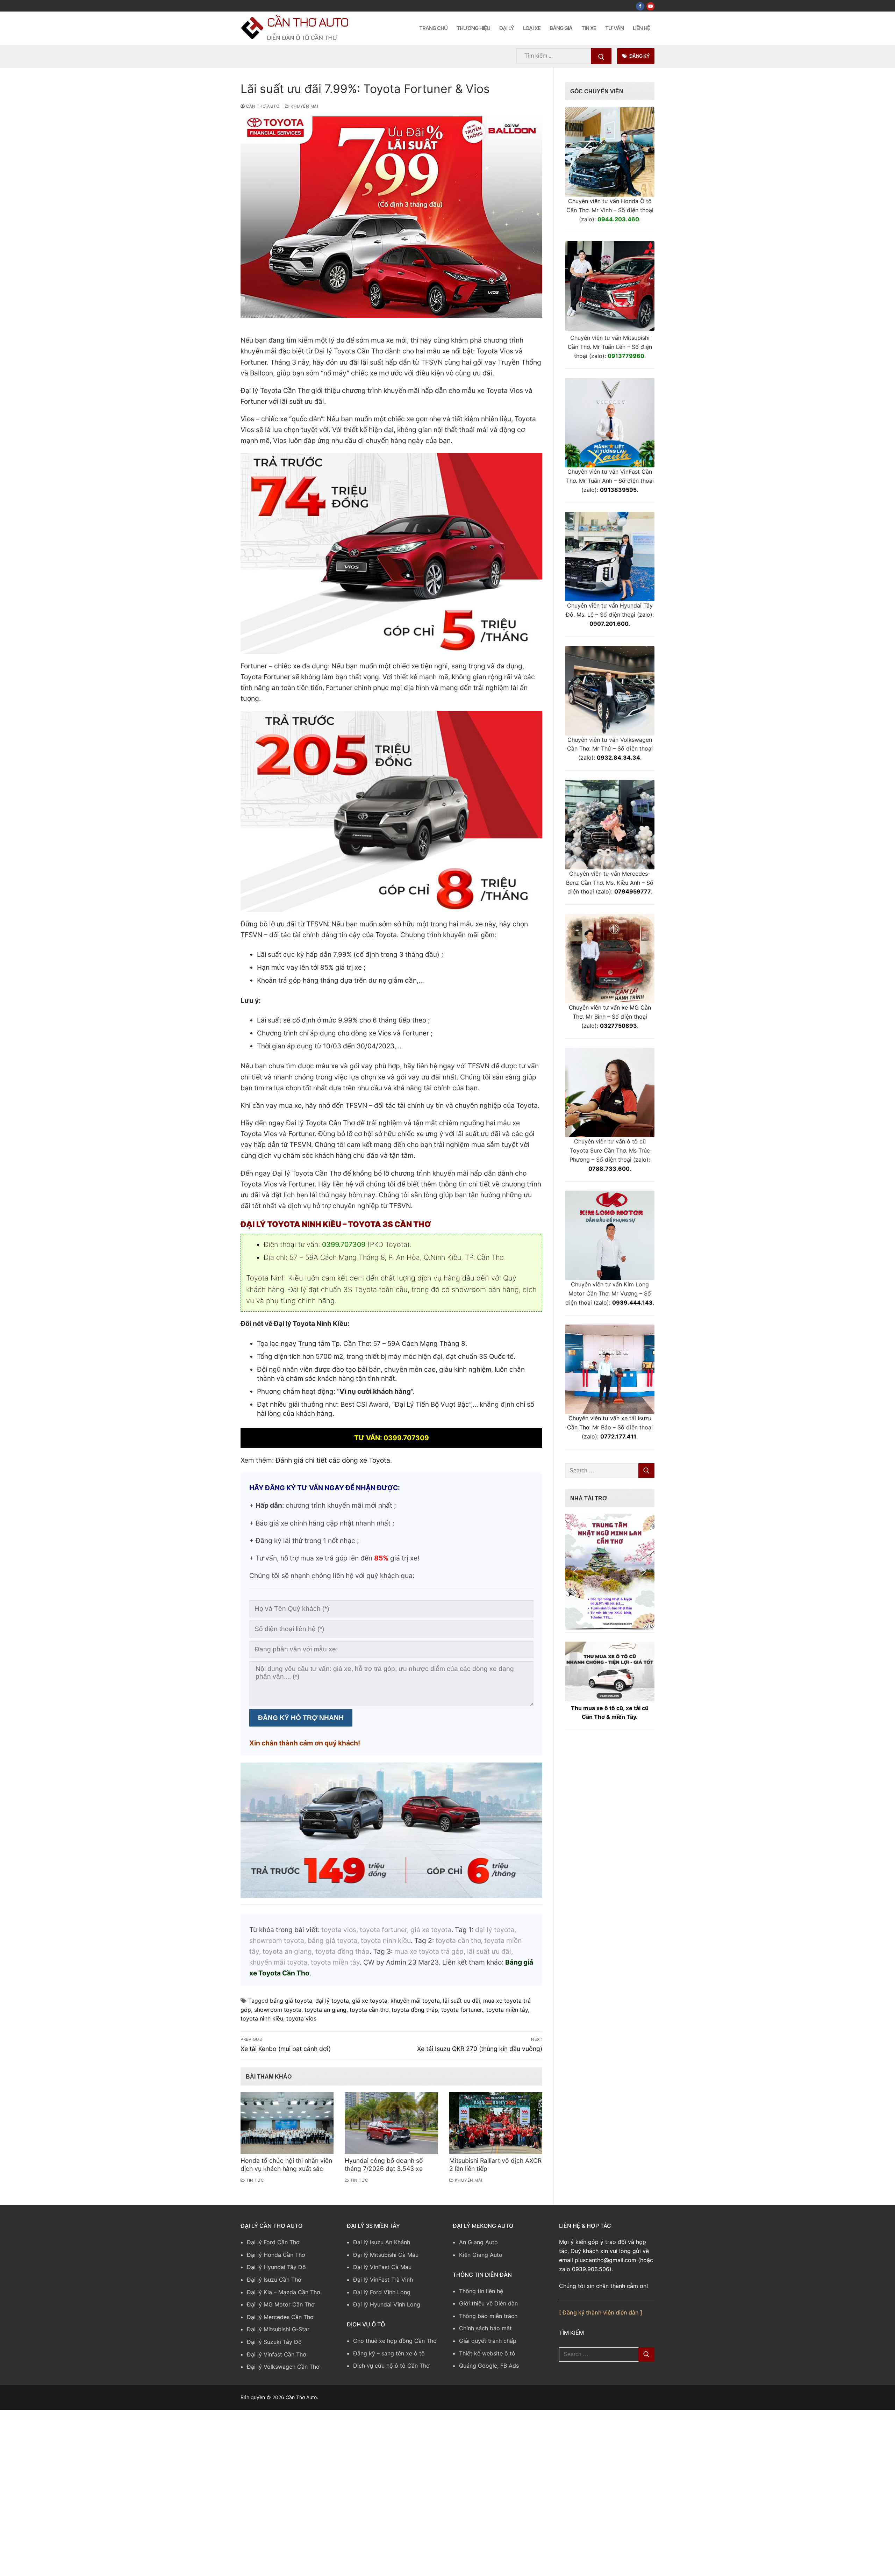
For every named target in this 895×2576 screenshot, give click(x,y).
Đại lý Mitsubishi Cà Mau (386, 2255)
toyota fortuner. (462, 2010)
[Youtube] (650, 6)
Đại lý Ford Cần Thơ (273, 2242)
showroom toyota (278, 2010)
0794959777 (633, 891)
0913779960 (626, 356)
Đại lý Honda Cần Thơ (276, 2255)
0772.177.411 (618, 1436)
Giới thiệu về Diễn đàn (488, 2303)
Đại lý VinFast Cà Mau (382, 2267)
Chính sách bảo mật (485, 2328)
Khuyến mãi (304, 106)
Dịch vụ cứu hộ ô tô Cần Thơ (391, 2366)
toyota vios (301, 2018)
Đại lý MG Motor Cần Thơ (281, 2304)
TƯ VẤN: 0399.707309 (392, 1438)
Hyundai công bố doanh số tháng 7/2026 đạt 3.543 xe (384, 2165)
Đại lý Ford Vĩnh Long (382, 2292)
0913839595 (618, 490)
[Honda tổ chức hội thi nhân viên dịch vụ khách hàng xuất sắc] (287, 2123)
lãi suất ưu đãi (461, 2001)
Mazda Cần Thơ (299, 2292)
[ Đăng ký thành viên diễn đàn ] (601, 2312)
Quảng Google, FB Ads (489, 2366)
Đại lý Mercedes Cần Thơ (280, 2317)
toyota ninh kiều (262, 2018)
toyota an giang (325, 2010)
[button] (610, 1571)
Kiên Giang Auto (481, 2255)
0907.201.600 (609, 624)
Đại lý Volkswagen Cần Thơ (283, 2367)
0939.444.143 (632, 1303)
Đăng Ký (639, 56)
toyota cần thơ (369, 2010)
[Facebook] (640, 6)
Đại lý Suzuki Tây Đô (274, 2342)
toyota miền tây (507, 2010)
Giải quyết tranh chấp (488, 2341)
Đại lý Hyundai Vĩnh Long (387, 2304)
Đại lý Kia (259, 2292)
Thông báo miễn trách (488, 2316)
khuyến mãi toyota (415, 2001)
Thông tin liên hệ (481, 2291)
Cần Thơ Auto (307, 22)
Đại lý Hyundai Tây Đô (276, 2267)
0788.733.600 (609, 1169)
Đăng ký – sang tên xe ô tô (389, 2353)
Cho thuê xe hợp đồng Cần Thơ (395, 2341)
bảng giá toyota (291, 2001)
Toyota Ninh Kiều (275, 1278)
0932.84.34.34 (618, 758)
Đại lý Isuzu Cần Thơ (274, 2280)
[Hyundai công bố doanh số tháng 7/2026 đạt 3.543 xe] (391, 2123)
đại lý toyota (332, 2001)
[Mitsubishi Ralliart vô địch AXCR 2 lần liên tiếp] (496, 2123)
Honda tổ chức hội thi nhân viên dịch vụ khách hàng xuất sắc (286, 2165)
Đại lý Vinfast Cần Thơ (277, 2354)
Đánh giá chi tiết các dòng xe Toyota (333, 1460)
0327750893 (618, 1026)
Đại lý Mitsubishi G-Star (278, 2329)
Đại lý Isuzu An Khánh (382, 2242)
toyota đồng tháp (415, 2010)
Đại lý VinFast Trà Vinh (383, 2280)
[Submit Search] (601, 56)
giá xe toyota (370, 2001)
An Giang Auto (478, 2242)
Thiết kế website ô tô (487, 2353)
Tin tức (255, 2180)
